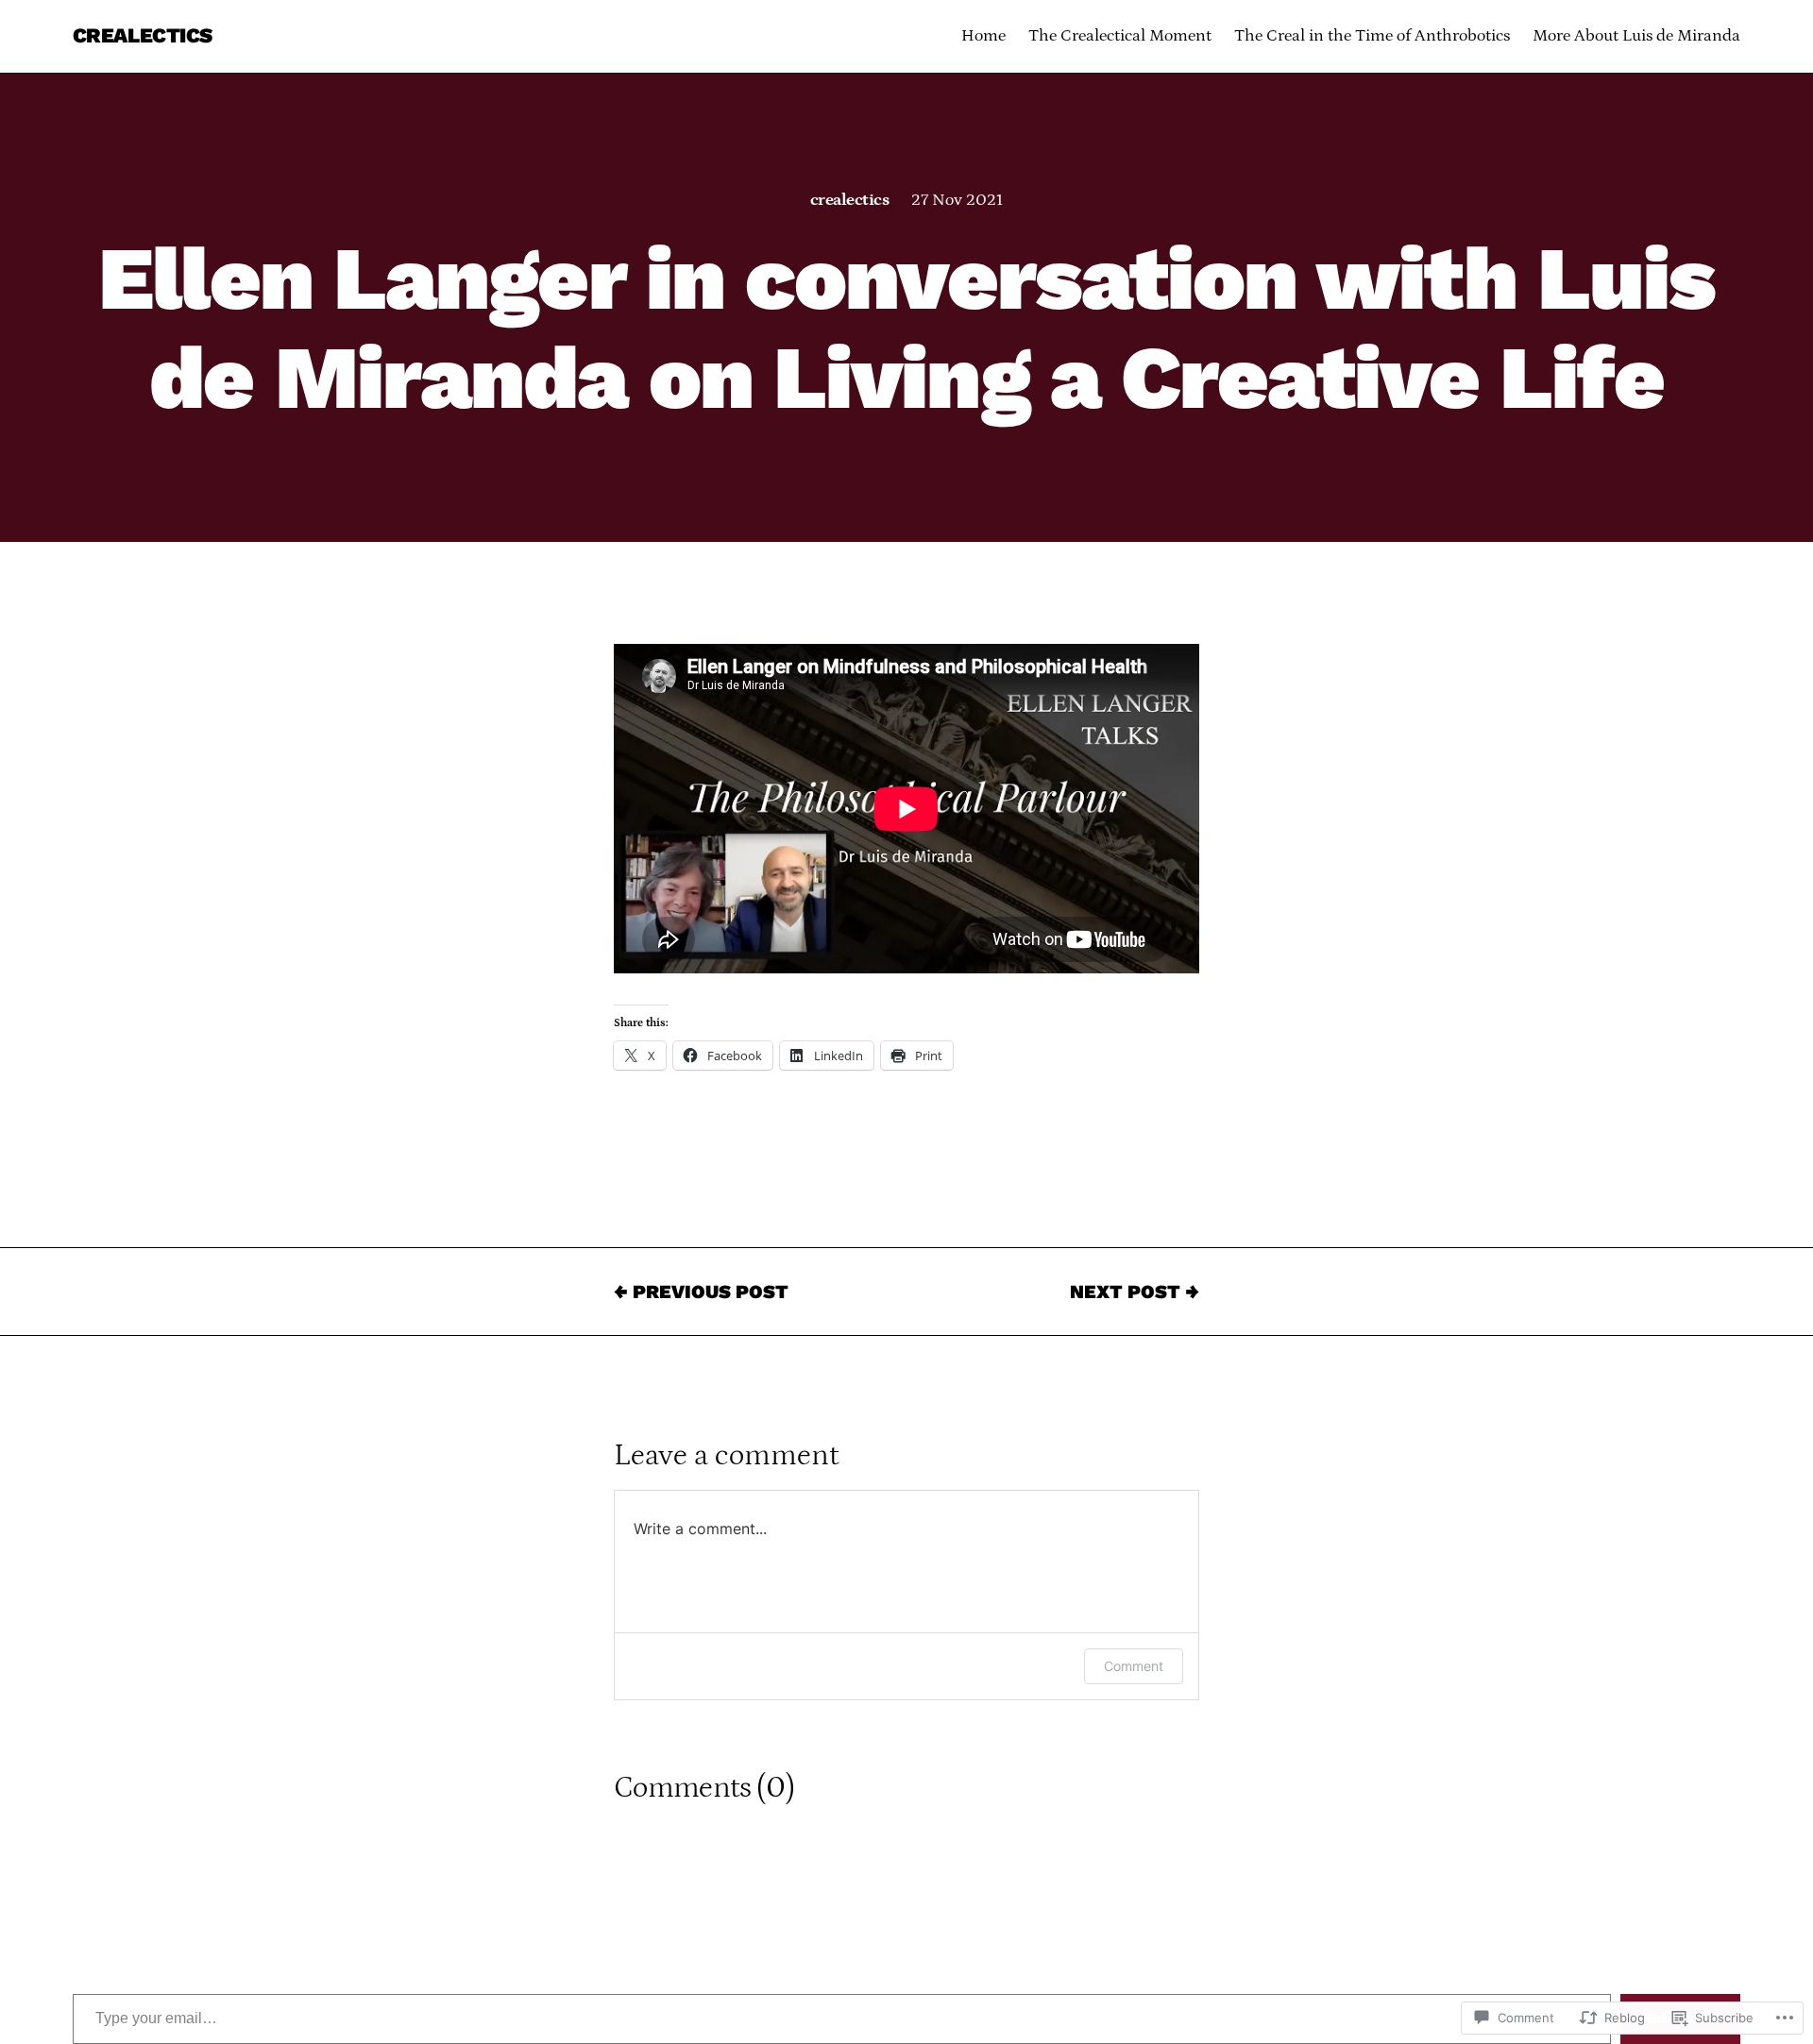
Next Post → (1135, 1292)
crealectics (849, 200)
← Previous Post (701, 1292)
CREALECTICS (143, 35)
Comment (1134, 1666)
